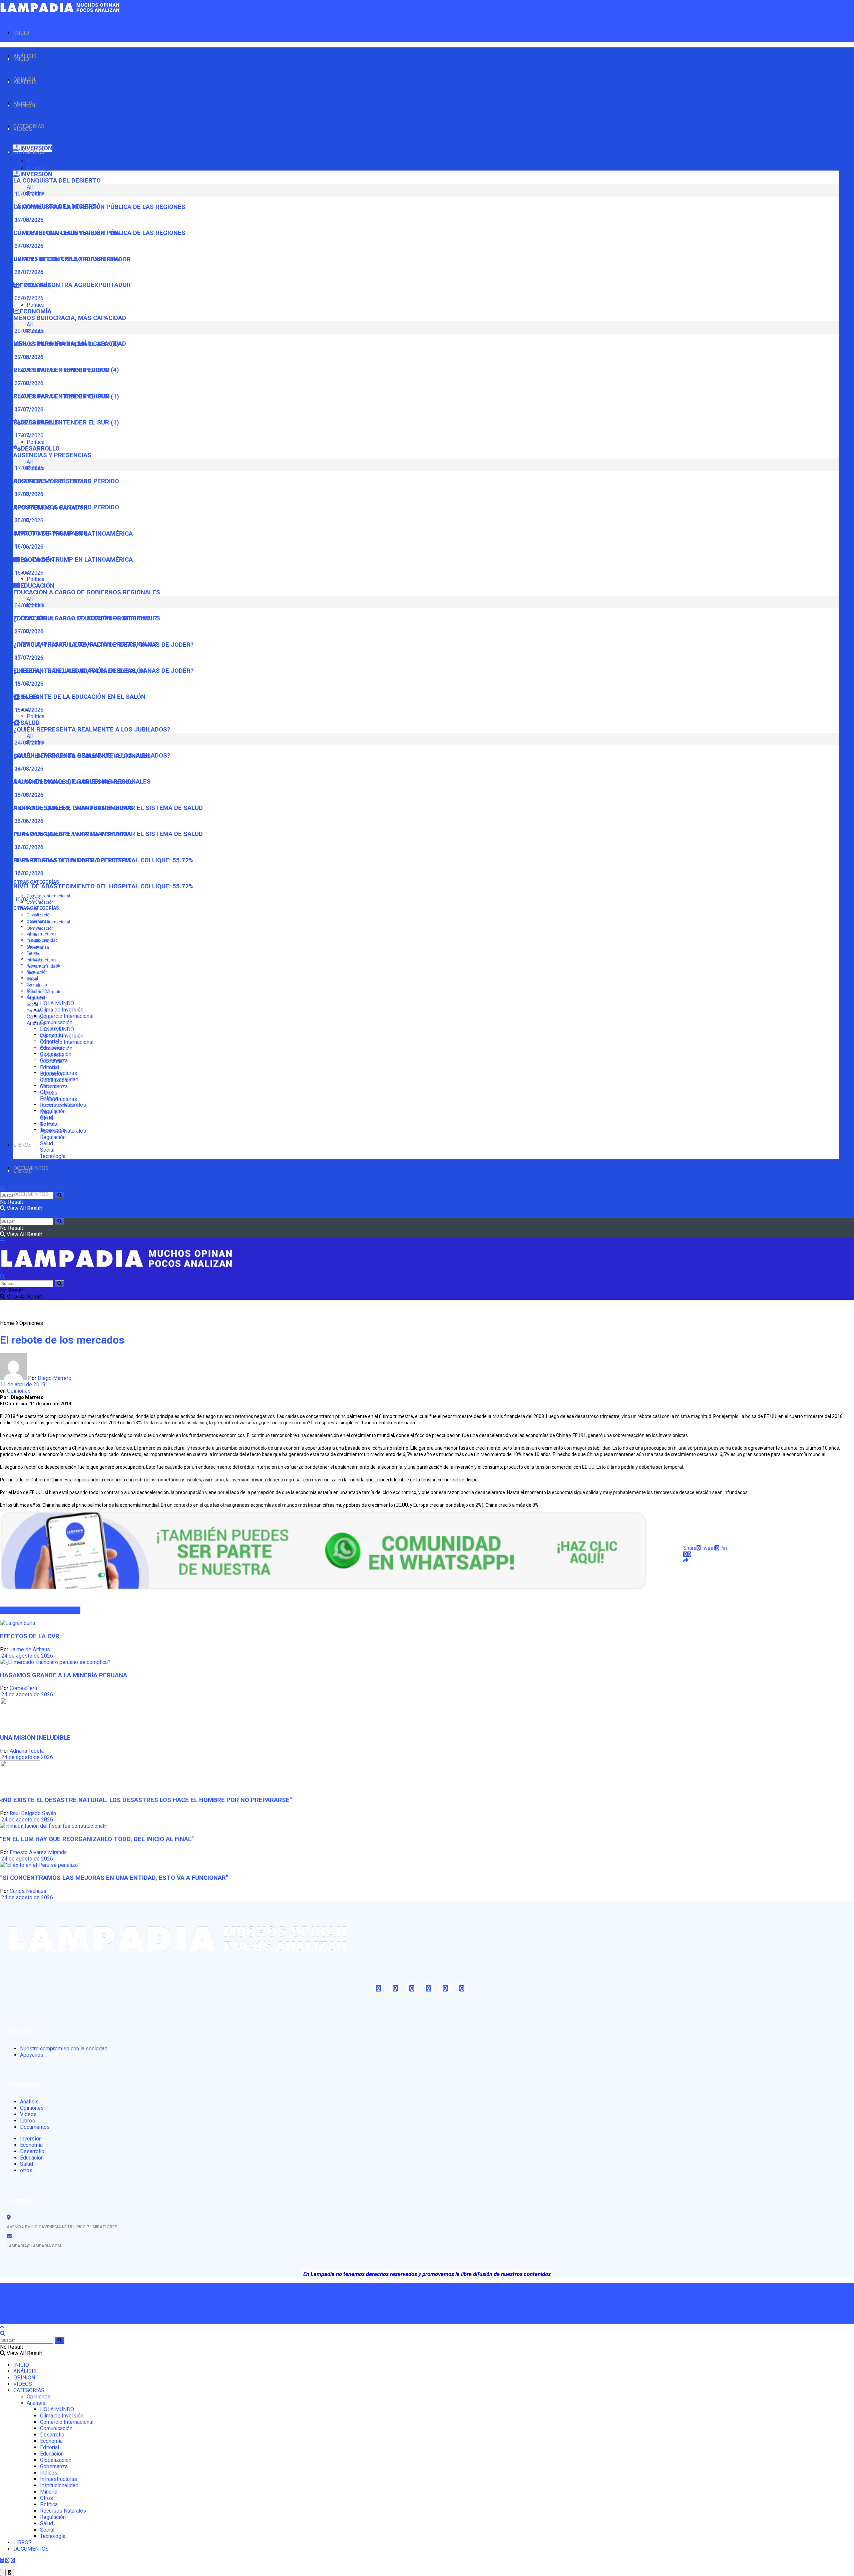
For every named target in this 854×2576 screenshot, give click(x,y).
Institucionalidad (42, 966)
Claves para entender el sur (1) (66, 422)
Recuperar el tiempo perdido (62, 396)
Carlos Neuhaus (28, 1891)
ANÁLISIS (25, 82)
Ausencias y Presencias (52, 455)
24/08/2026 (28, 769)
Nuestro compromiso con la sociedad (64, 2049)
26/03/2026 (28, 847)
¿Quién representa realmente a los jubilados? (92, 730)
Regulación (37, 998)
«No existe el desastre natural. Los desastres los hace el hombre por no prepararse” (146, 1800)
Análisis (36, 1023)
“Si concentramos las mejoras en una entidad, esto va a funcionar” (114, 1878)
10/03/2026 (28, 900)
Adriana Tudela (27, 1751)
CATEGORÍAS (29, 152)
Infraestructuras (42, 934)
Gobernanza (38, 947)
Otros (32, 979)
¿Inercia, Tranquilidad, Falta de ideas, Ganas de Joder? (103, 671)
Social (32, 1005)
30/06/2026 (28, 546)
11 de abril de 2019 (23, 1384)
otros (26, 2170)
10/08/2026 (28, 220)
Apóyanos (32, 2055)
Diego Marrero (55, 1378)
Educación (52, 1074)
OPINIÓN (24, 106)
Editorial (34, 935)
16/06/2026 (28, 573)
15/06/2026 (28, 710)
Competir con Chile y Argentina (66, 259)
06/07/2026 (28, 520)
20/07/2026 (28, 409)
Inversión (31, 2139)
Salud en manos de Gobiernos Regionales (82, 782)
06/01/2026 (28, 298)
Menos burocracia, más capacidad (70, 318)
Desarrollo (52, 1055)
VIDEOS (23, 129)
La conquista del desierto (57, 181)
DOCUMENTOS (31, 1194)
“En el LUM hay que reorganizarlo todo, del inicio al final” (97, 1839)
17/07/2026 (28, 435)
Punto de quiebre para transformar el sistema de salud (108, 834)
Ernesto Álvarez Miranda (38, 1852)
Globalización (39, 915)
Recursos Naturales (45, 992)
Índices (34, 954)
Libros (28, 2121)
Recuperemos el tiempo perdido (66, 507)
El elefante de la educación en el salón (79, 697)
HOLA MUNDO (57, 1003)
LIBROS (23, 1145)
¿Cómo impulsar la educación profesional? (85, 644)
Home (7, 1323)
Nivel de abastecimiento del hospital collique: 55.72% (103, 886)
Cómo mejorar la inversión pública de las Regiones (99, 233)
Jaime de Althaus (30, 1649)
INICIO (21, 33)
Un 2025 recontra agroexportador (72, 285)
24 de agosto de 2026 (27, 1656)
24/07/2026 (28, 272)
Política (36, 168)
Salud (47, 1143)
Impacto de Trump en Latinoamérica (73, 560)
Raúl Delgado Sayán (33, 1813)
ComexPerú (23, 1688)
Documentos (35, 2127)
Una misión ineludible (35, 1738)
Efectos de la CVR (30, 1636)
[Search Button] (60, 1195)
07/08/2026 (28, 246)
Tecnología (37, 1011)
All (30, 161)
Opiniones (39, 1017)
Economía (51, 1061)
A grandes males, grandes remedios (73, 808)
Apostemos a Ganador (51, 533)
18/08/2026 (28, 795)
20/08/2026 (28, 357)
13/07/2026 (28, 684)
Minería (34, 973)
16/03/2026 (28, 873)
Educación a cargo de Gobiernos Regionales (87, 592)
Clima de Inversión (62, 1010)
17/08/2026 (28, 494)
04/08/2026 (28, 631)
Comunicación (56, 1022)
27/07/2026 (28, 658)
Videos (28, 2114)
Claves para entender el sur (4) (66, 370)
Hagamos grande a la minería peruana (64, 1675)
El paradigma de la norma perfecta (72, 860)
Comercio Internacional (48, 896)
